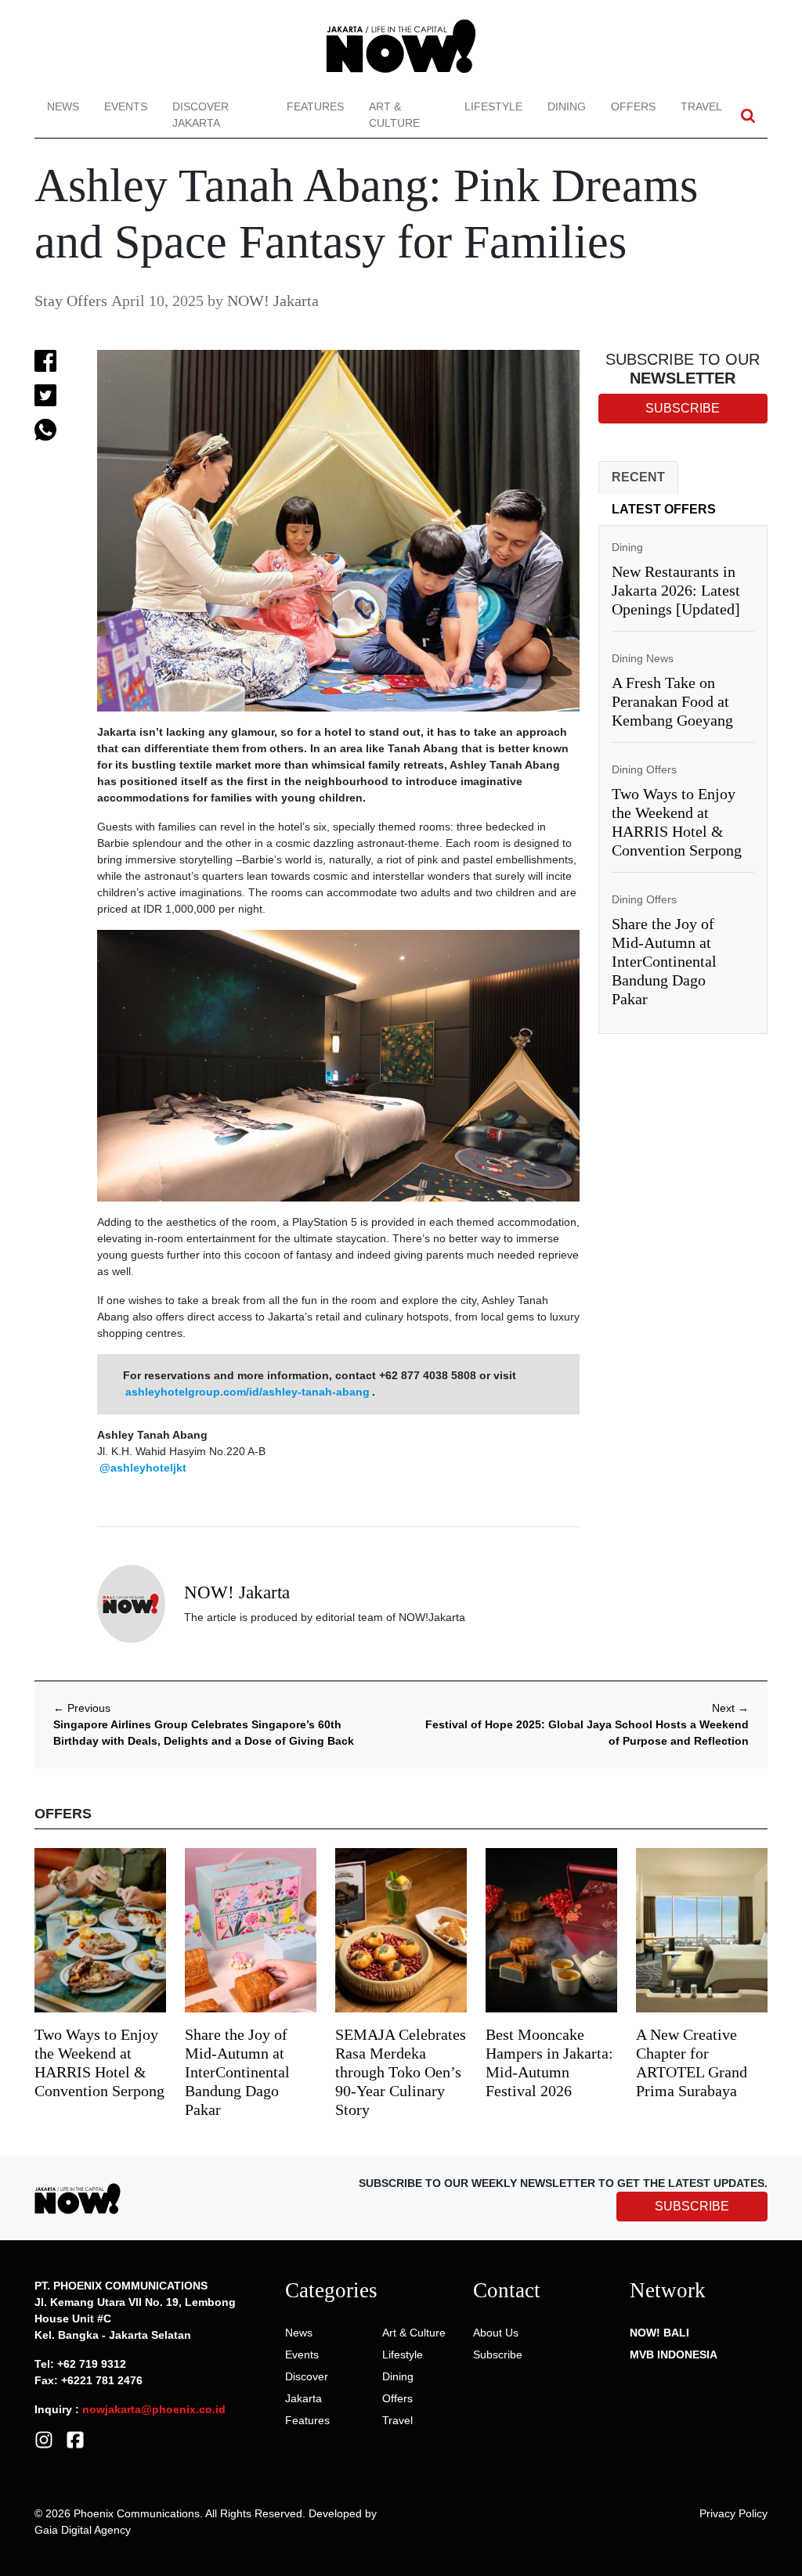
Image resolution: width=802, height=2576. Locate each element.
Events (126, 106)
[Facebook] (75, 2439)
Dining (567, 106)
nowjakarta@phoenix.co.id (154, 2409)
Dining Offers (644, 769)
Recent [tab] (638, 477)
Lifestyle (493, 106)
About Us (496, 2333)
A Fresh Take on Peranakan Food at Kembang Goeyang (672, 701)
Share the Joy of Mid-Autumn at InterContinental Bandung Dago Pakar (664, 961)
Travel (701, 106)
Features (315, 106)
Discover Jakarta (200, 115)
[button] (748, 115)
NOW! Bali (659, 2333)
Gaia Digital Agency (83, 2530)
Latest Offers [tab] (664, 509)
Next (730, 1708)
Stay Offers (71, 301)
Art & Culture (394, 115)
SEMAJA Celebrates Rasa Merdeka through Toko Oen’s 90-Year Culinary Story (401, 2072)
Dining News (643, 658)
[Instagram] (44, 2439)
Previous (82, 1708)
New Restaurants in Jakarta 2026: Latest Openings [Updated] (676, 590)
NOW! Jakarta (273, 301)
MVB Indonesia (674, 2354)
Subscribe (498, 2354)
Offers (633, 106)
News (63, 106)
